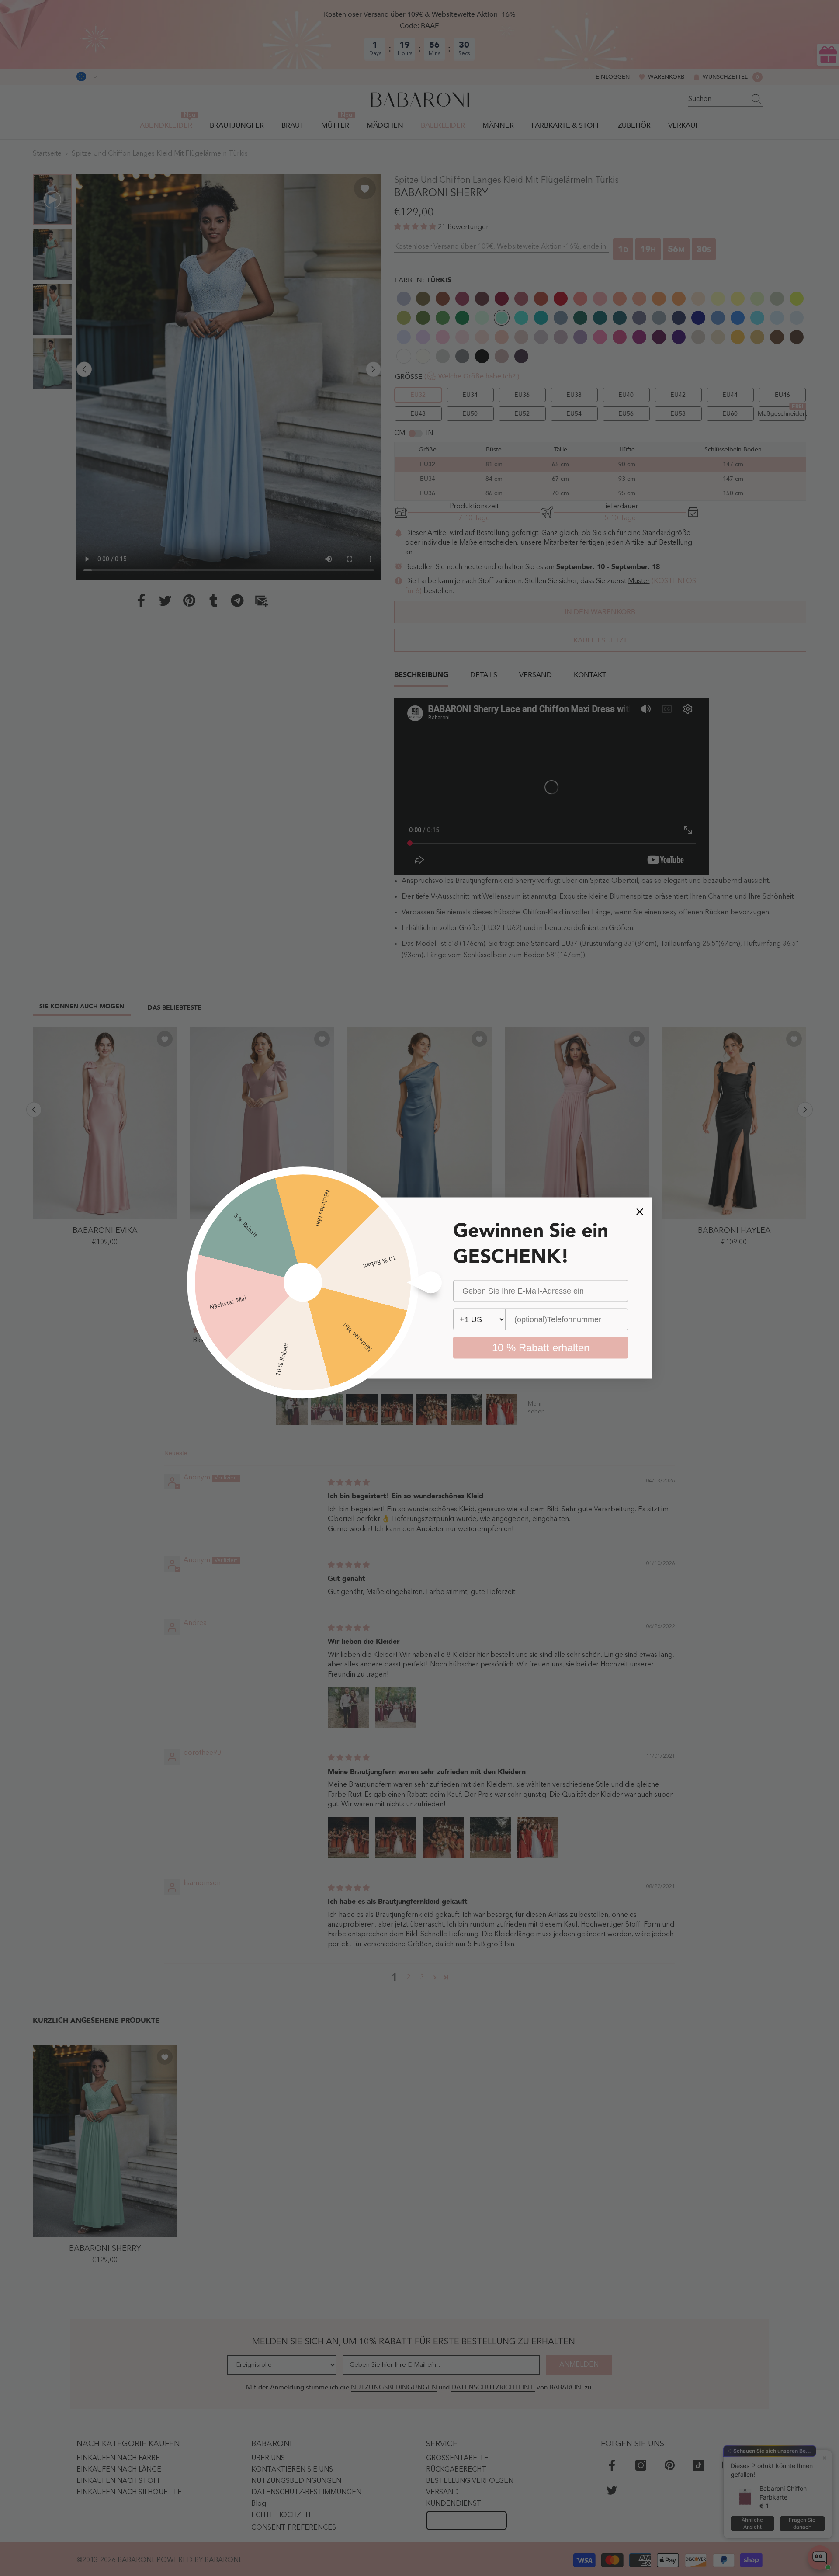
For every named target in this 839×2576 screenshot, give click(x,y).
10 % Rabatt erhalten (541, 1348)
